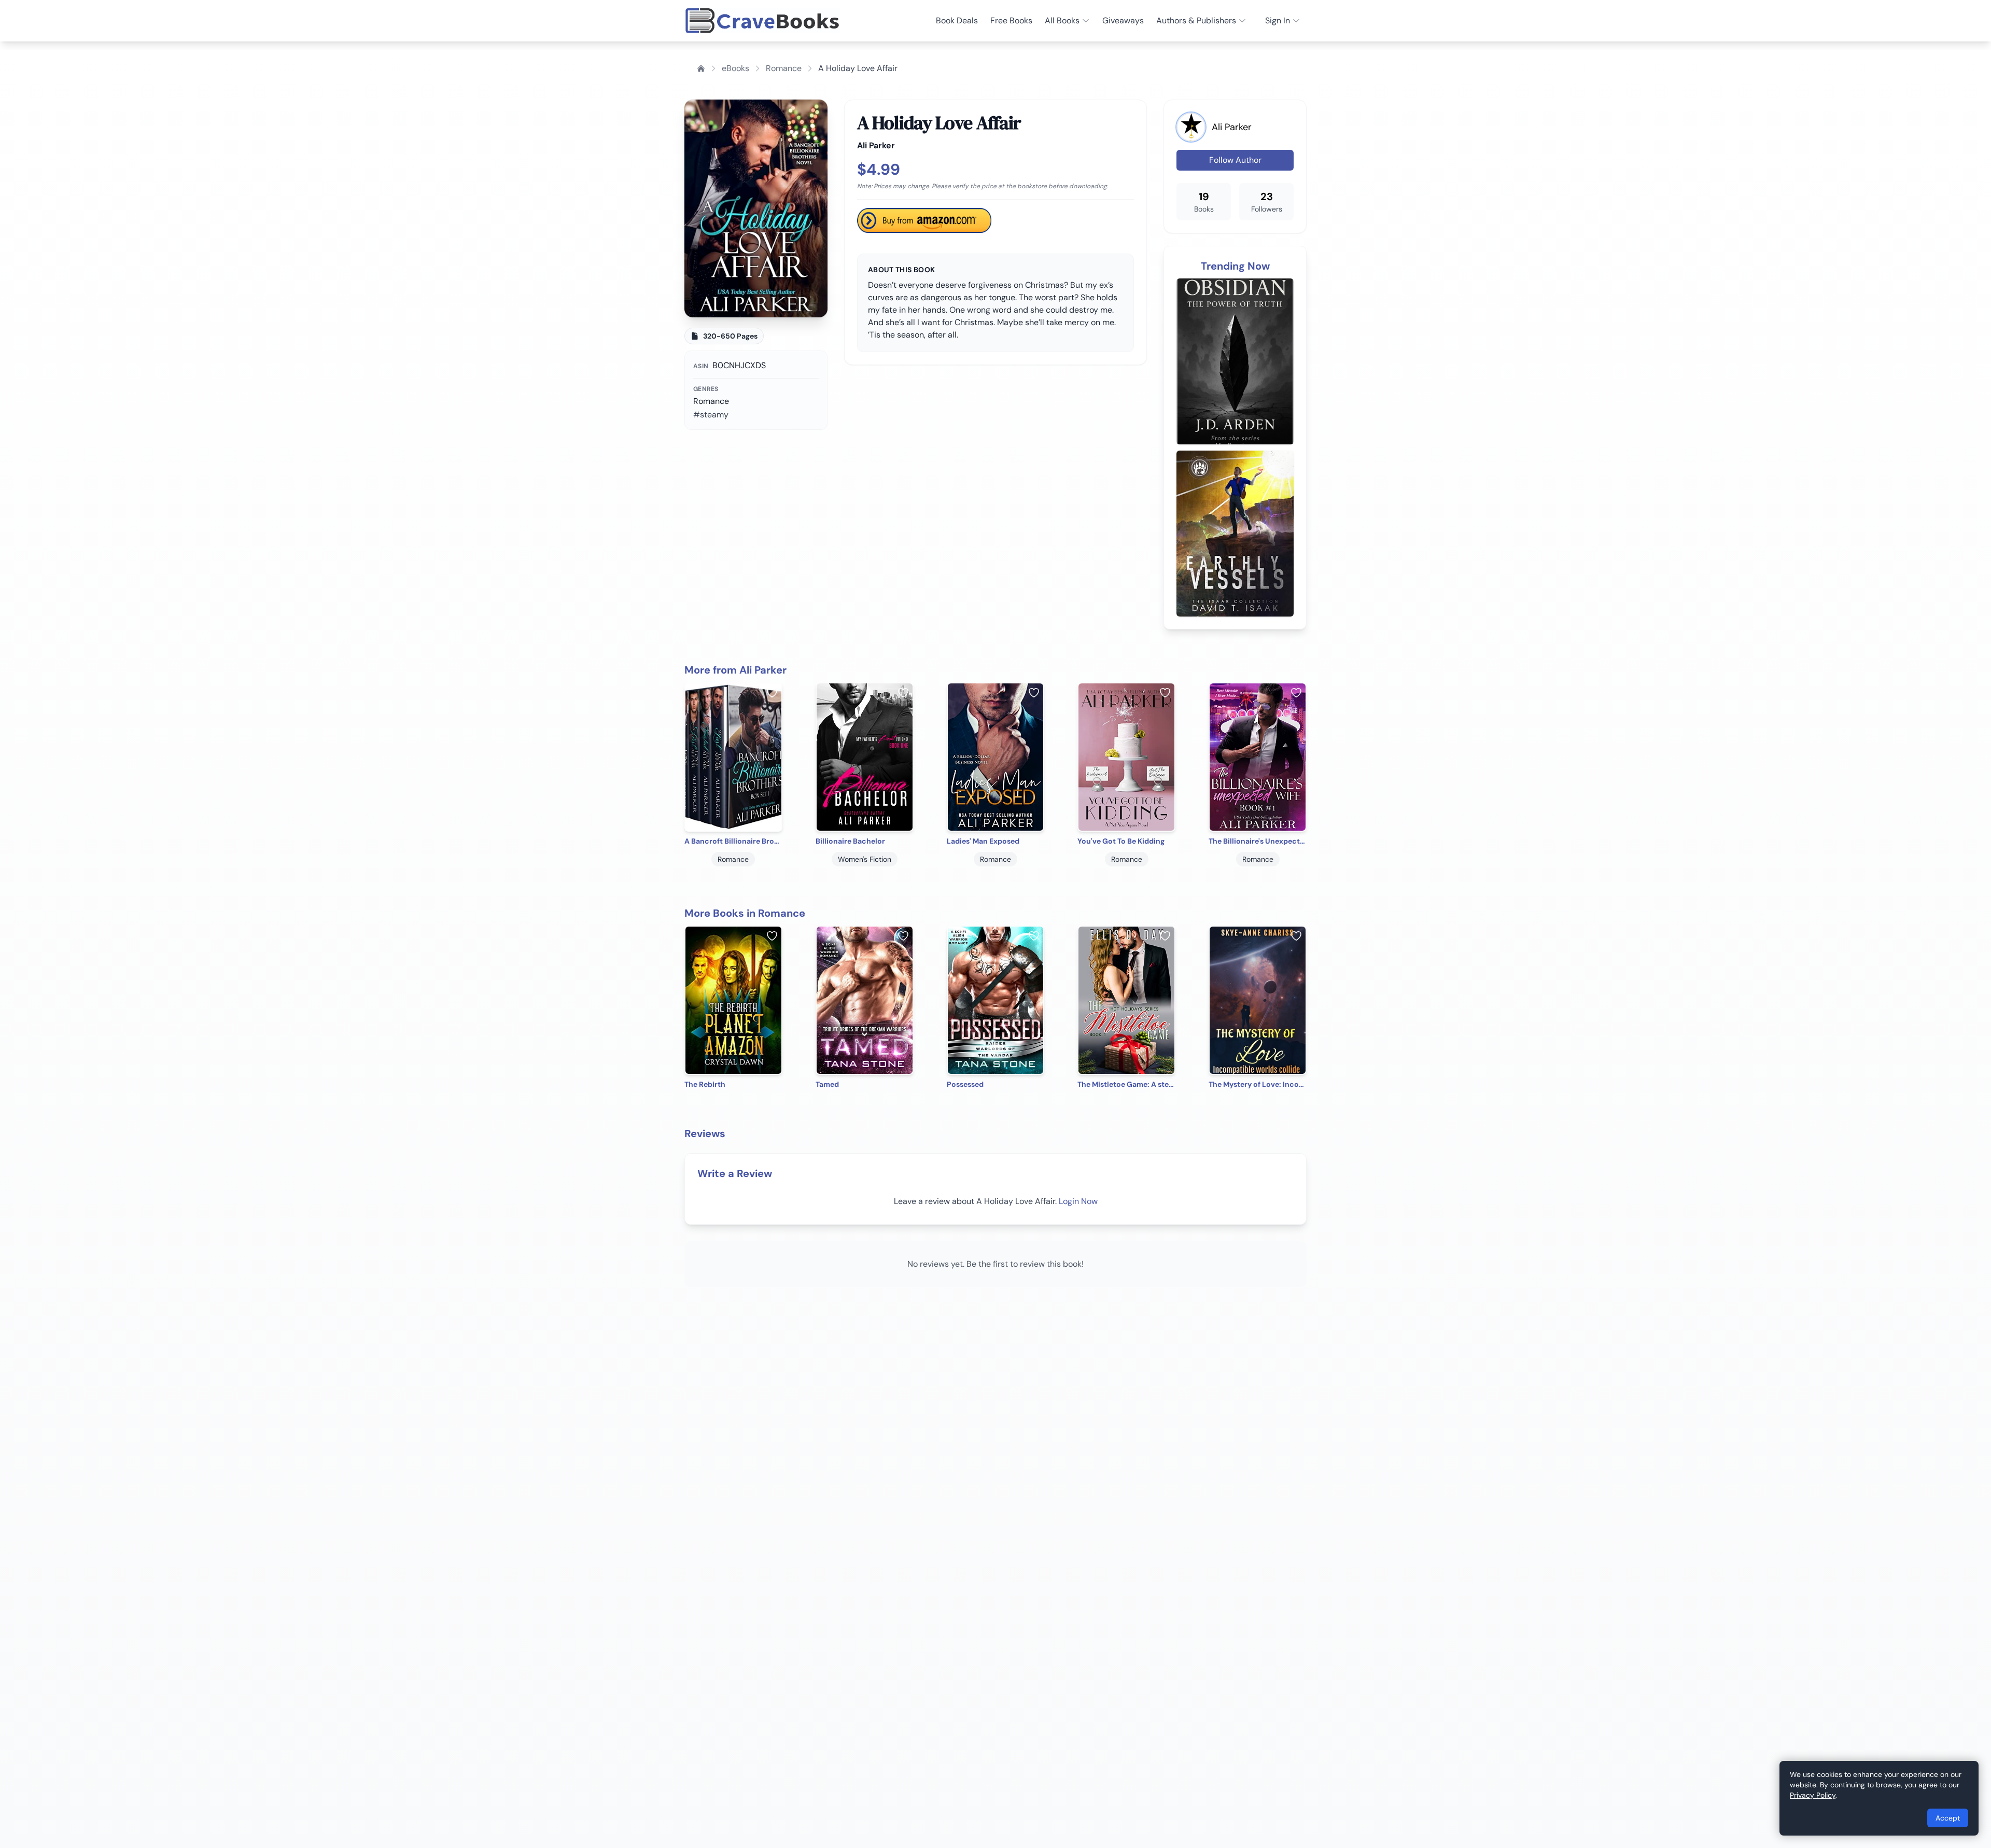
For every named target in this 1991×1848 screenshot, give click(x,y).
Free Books (1011, 20)
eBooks (735, 68)
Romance (784, 68)
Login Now (1078, 1201)
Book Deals (957, 20)
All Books (1062, 20)
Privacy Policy (1813, 1795)
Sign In (1278, 20)
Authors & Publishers (1196, 20)
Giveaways (1123, 20)
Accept (1948, 1818)
